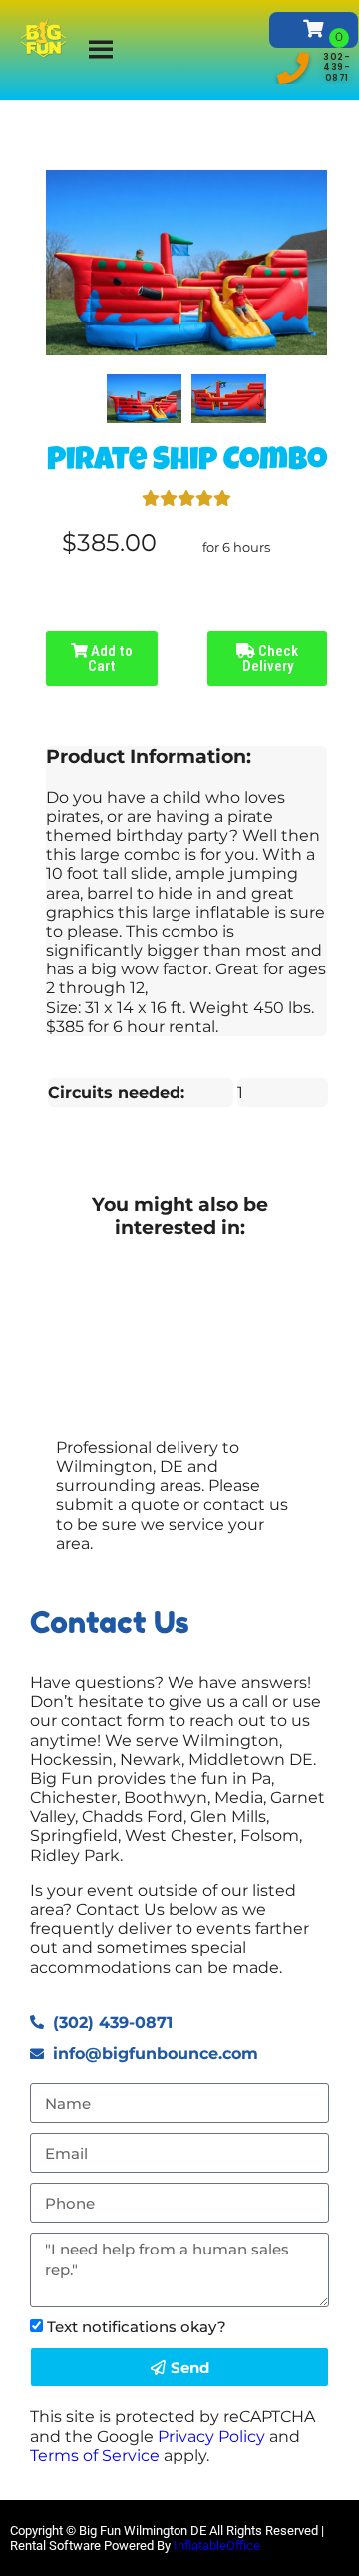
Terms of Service (95, 2456)
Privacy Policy (211, 2437)
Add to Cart (110, 658)
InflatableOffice (217, 2546)
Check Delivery (271, 658)
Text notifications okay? (137, 2327)
